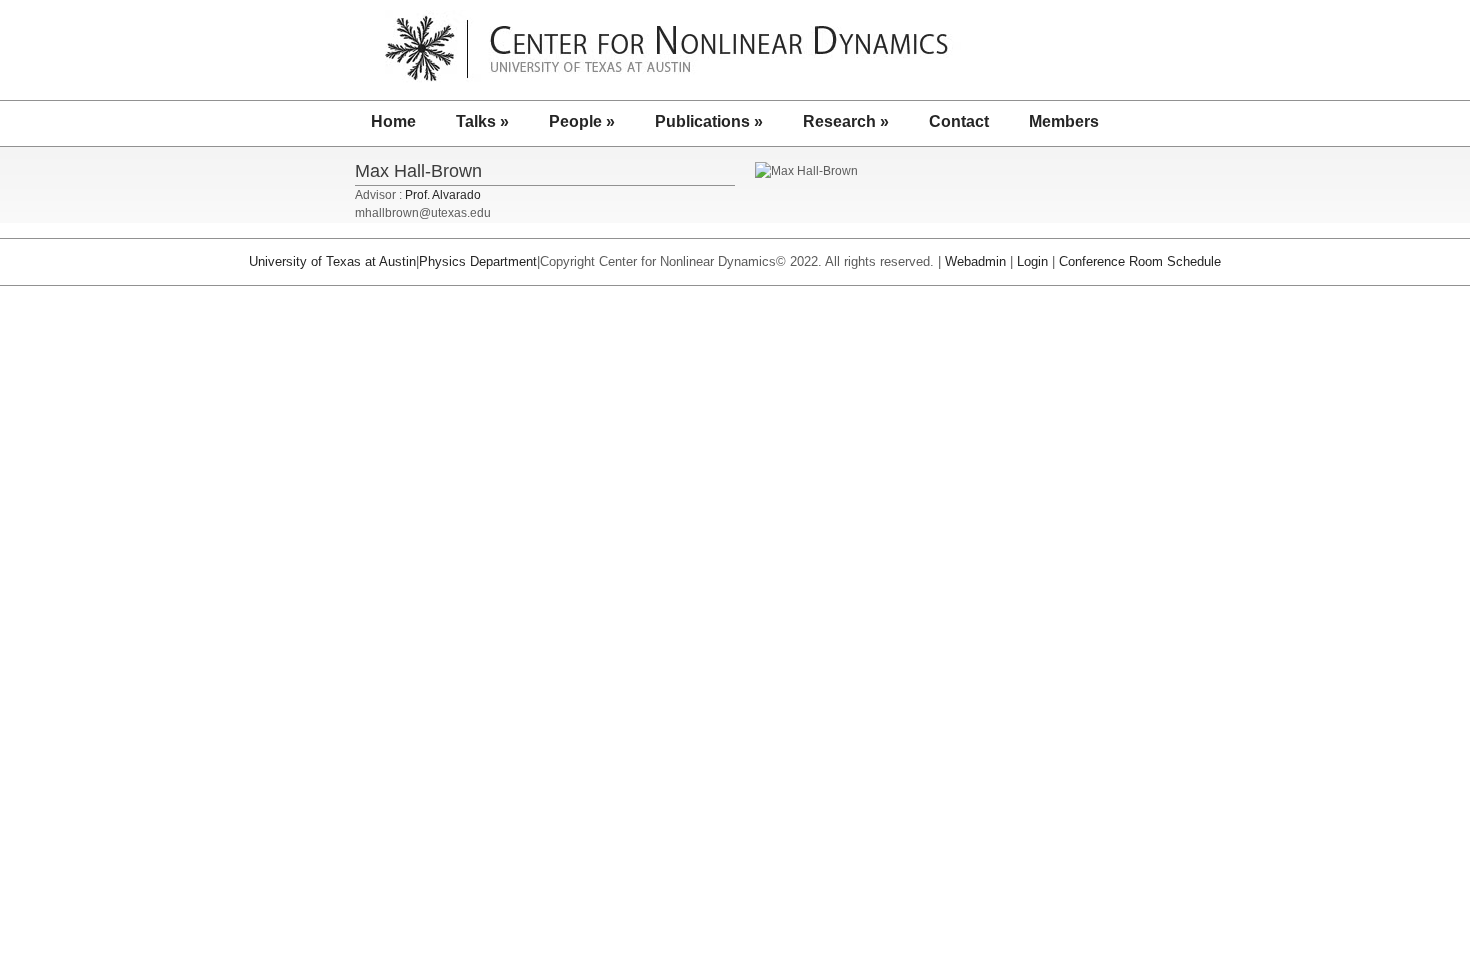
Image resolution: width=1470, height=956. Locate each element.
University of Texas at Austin (332, 261)
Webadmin (975, 261)
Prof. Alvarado (443, 195)
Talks (482, 121)
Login (1032, 261)
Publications (709, 121)
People (582, 121)
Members (1064, 121)
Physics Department (478, 261)
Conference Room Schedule (1140, 261)
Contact (959, 121)
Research (846, 121)
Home (393, 121)
